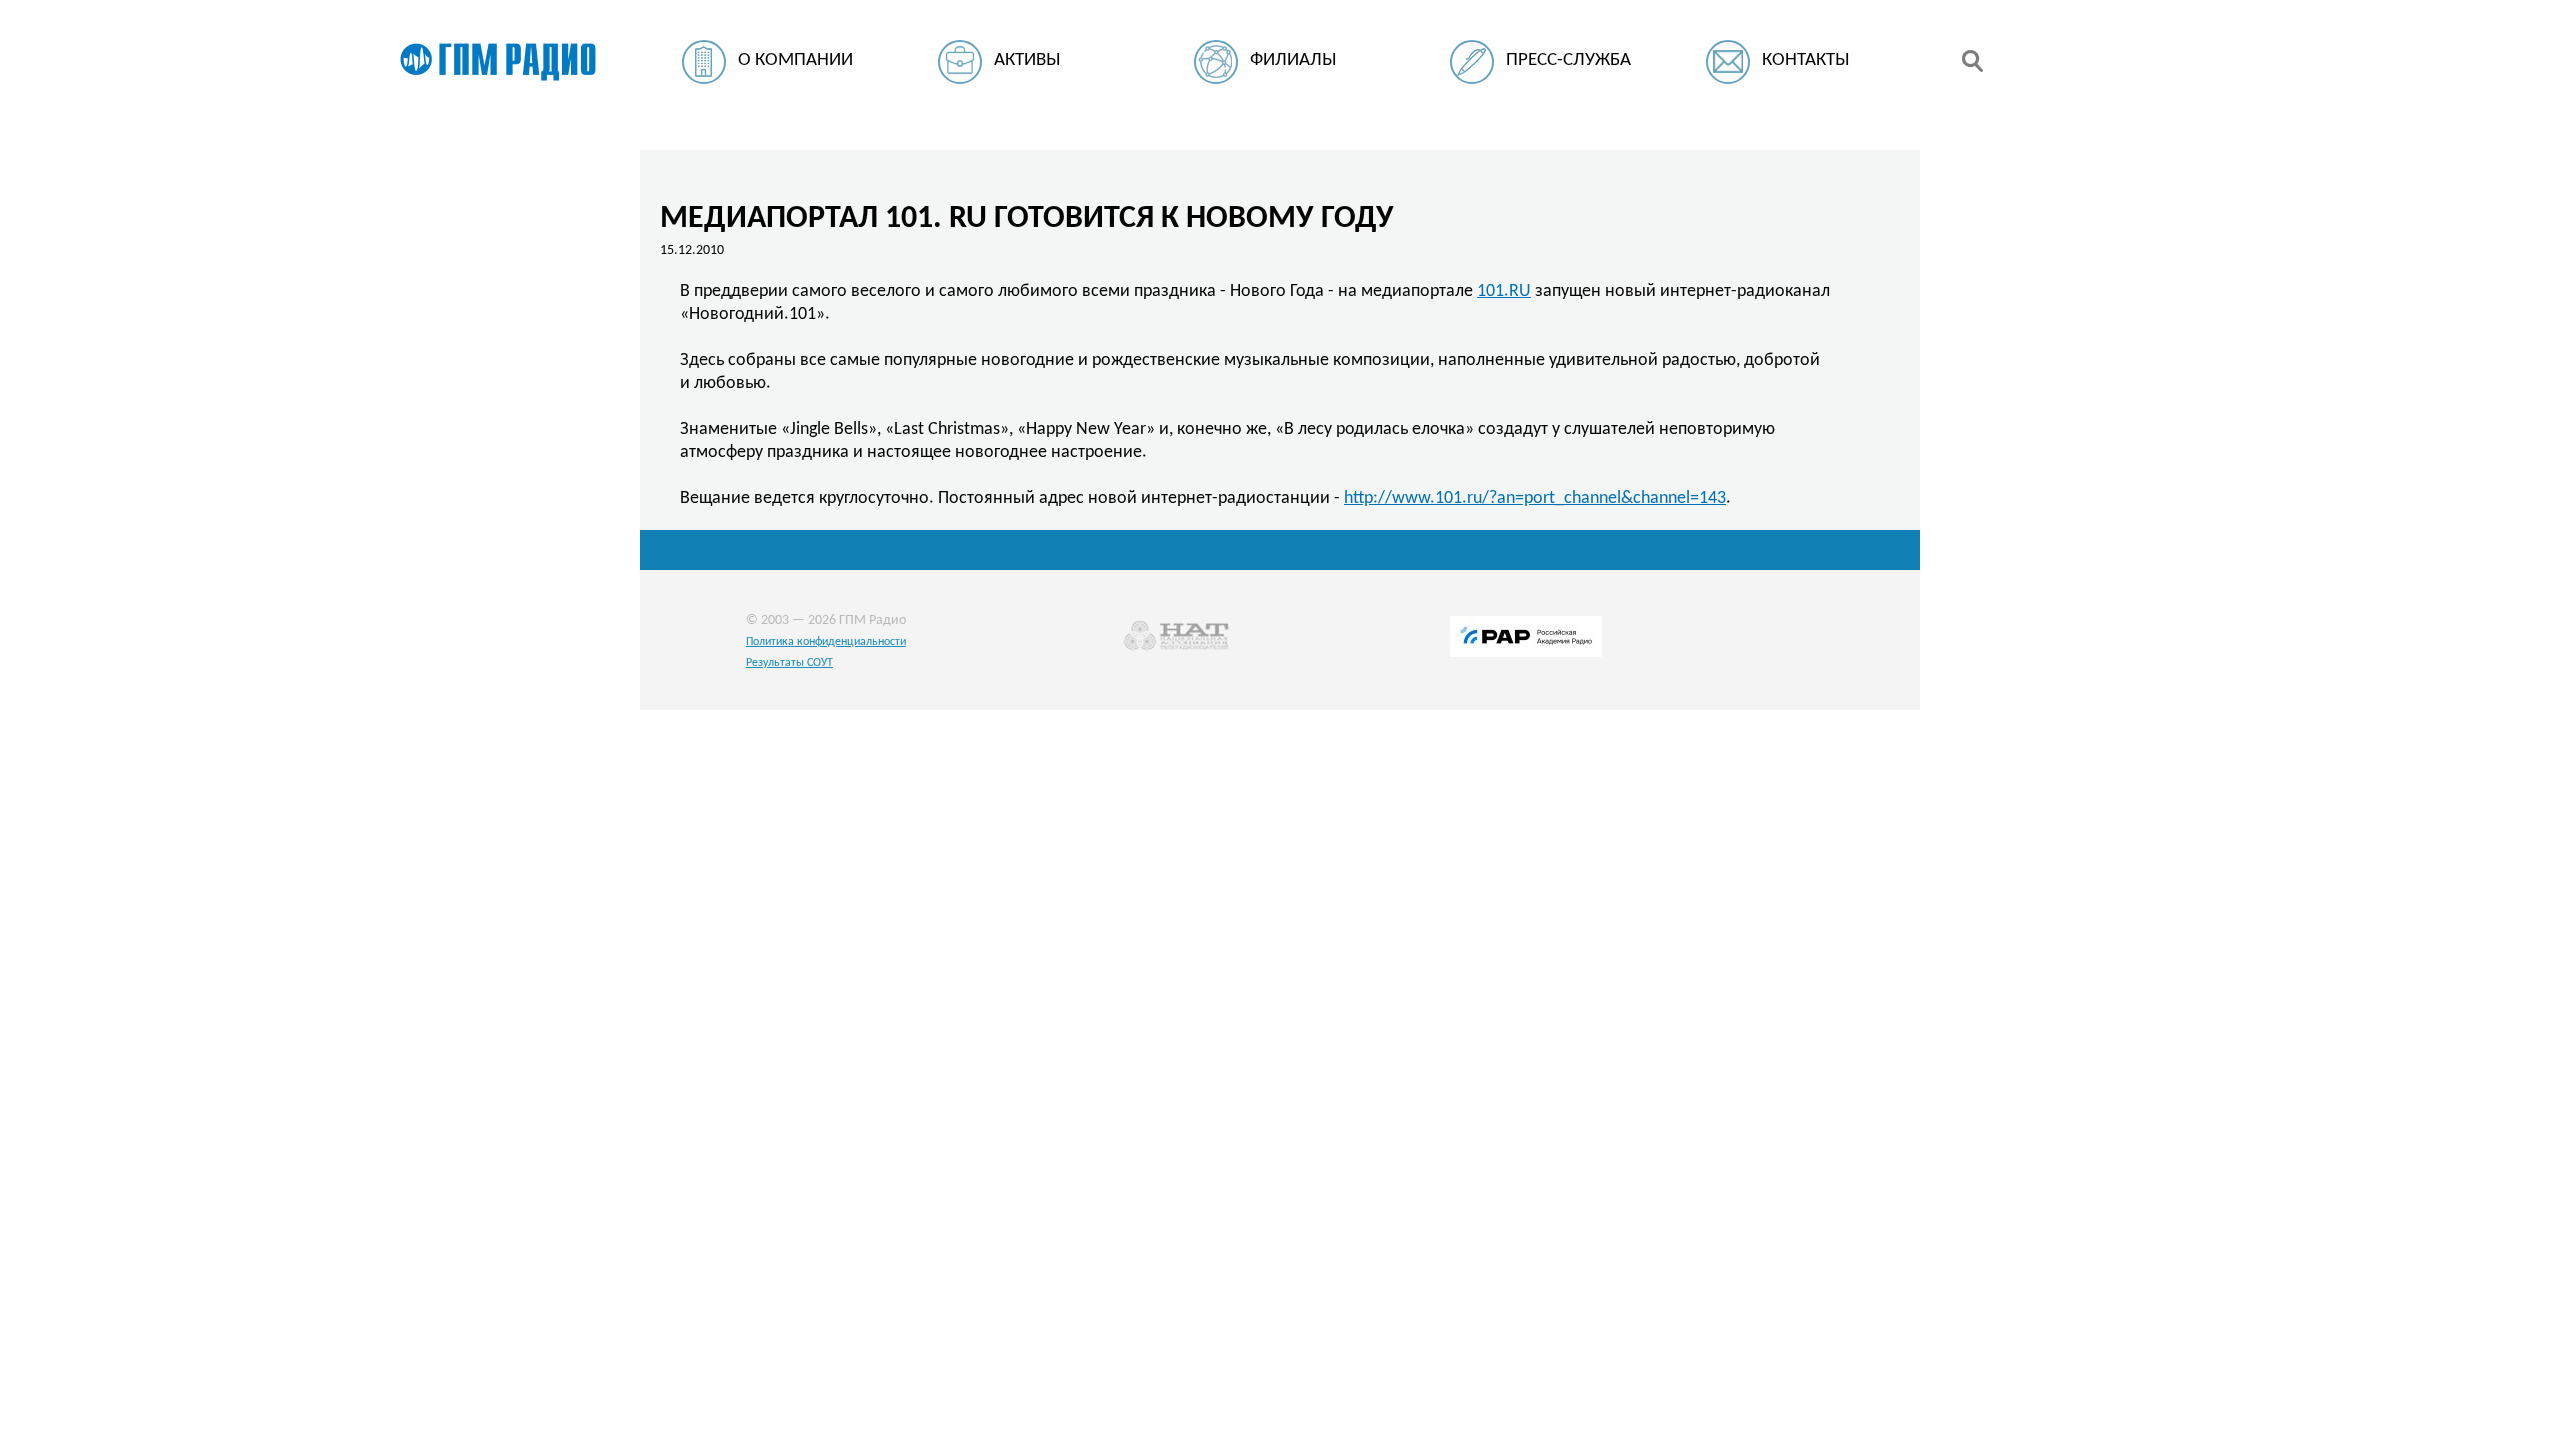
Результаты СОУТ (789, 663)
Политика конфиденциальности (826, 642)
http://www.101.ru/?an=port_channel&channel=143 (1535, 498)
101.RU (1504, 291)
